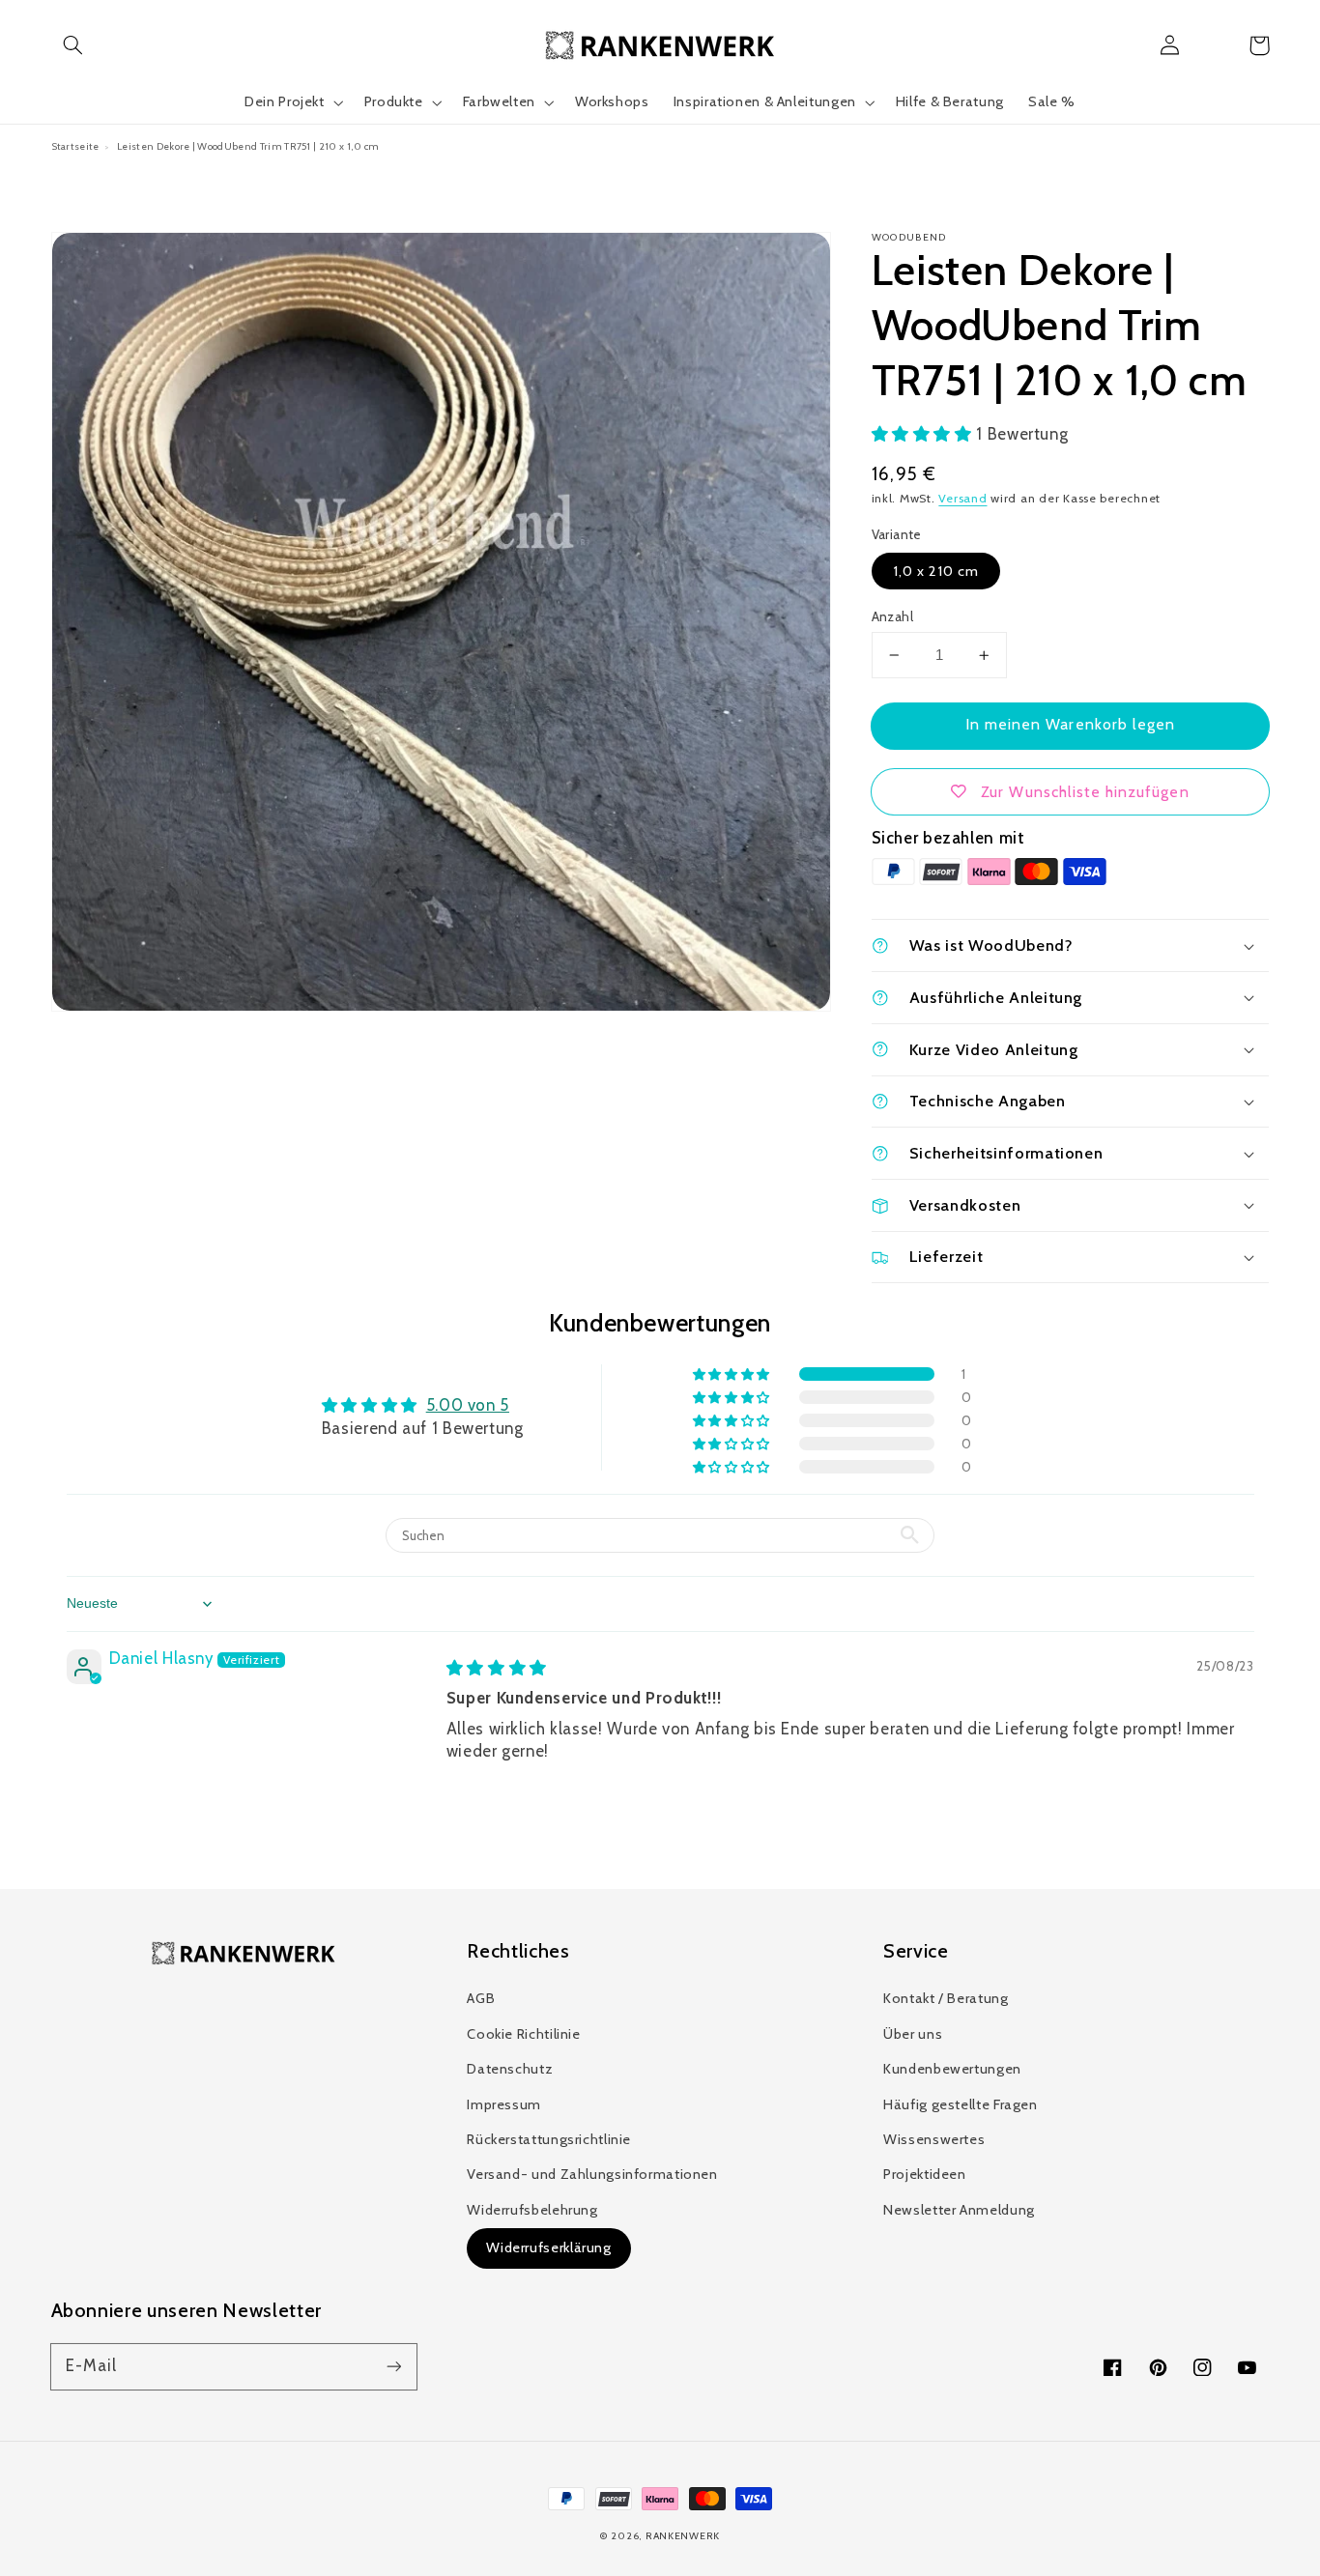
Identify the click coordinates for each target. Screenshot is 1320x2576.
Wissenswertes (934, 2139)
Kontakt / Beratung (946, 1998)
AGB (481, 1998)
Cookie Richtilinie (523, 2034)
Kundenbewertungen (952, 2069)
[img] (497, 1668)
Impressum (504, 2104)
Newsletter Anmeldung (959, 2210)
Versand (962, 498)
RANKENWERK (683, 2536)
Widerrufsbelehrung (532, 2210)
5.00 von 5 (468, 1405)
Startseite (75, 146)
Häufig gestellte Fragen (961, 2104)
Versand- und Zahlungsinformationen (592, 2174)
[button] (73, 45)
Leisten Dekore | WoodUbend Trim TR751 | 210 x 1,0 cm (248, 146)
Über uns (913, 2034)
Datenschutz (510, 2069)
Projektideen (925, 2174)
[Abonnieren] (393, 2366)
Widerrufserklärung (548, 2247)
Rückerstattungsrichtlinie (549, 2139)
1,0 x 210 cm (936, 571)
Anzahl (893, 616)
